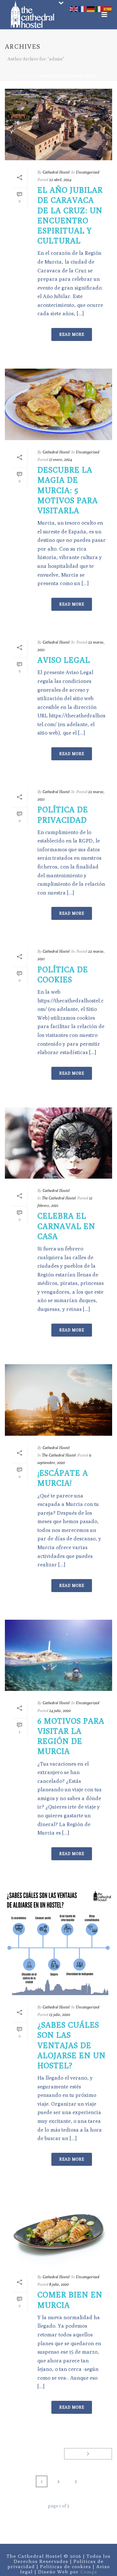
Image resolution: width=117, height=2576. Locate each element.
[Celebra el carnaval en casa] (58, 1143)
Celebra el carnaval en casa (66, 1226)
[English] (74, 8)
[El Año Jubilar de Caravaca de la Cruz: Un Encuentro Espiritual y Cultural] (58, 124)
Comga (89, 2572)
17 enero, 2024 (60, 459)
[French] (83, 8)
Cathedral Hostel (56, 172)
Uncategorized (87, 172)
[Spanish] (108, 8)
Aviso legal (64, 660)
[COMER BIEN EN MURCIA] (58, 2229)
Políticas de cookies (65, 2566)
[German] (91, 8)
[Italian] (99, 8)
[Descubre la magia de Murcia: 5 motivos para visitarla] (58, 404)
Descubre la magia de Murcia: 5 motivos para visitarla (68, 490)
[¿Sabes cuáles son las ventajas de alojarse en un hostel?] (58, 1942)
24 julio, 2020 (60, 1711)
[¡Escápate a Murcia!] (58, 1400)
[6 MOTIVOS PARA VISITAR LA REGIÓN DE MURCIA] (58, 1655)
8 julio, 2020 (59, 2284)
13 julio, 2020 (59, 2014)
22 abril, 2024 (60, 180)
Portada (28, 76)
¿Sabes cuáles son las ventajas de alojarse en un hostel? (71, 2045)
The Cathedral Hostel (59, 1198)
